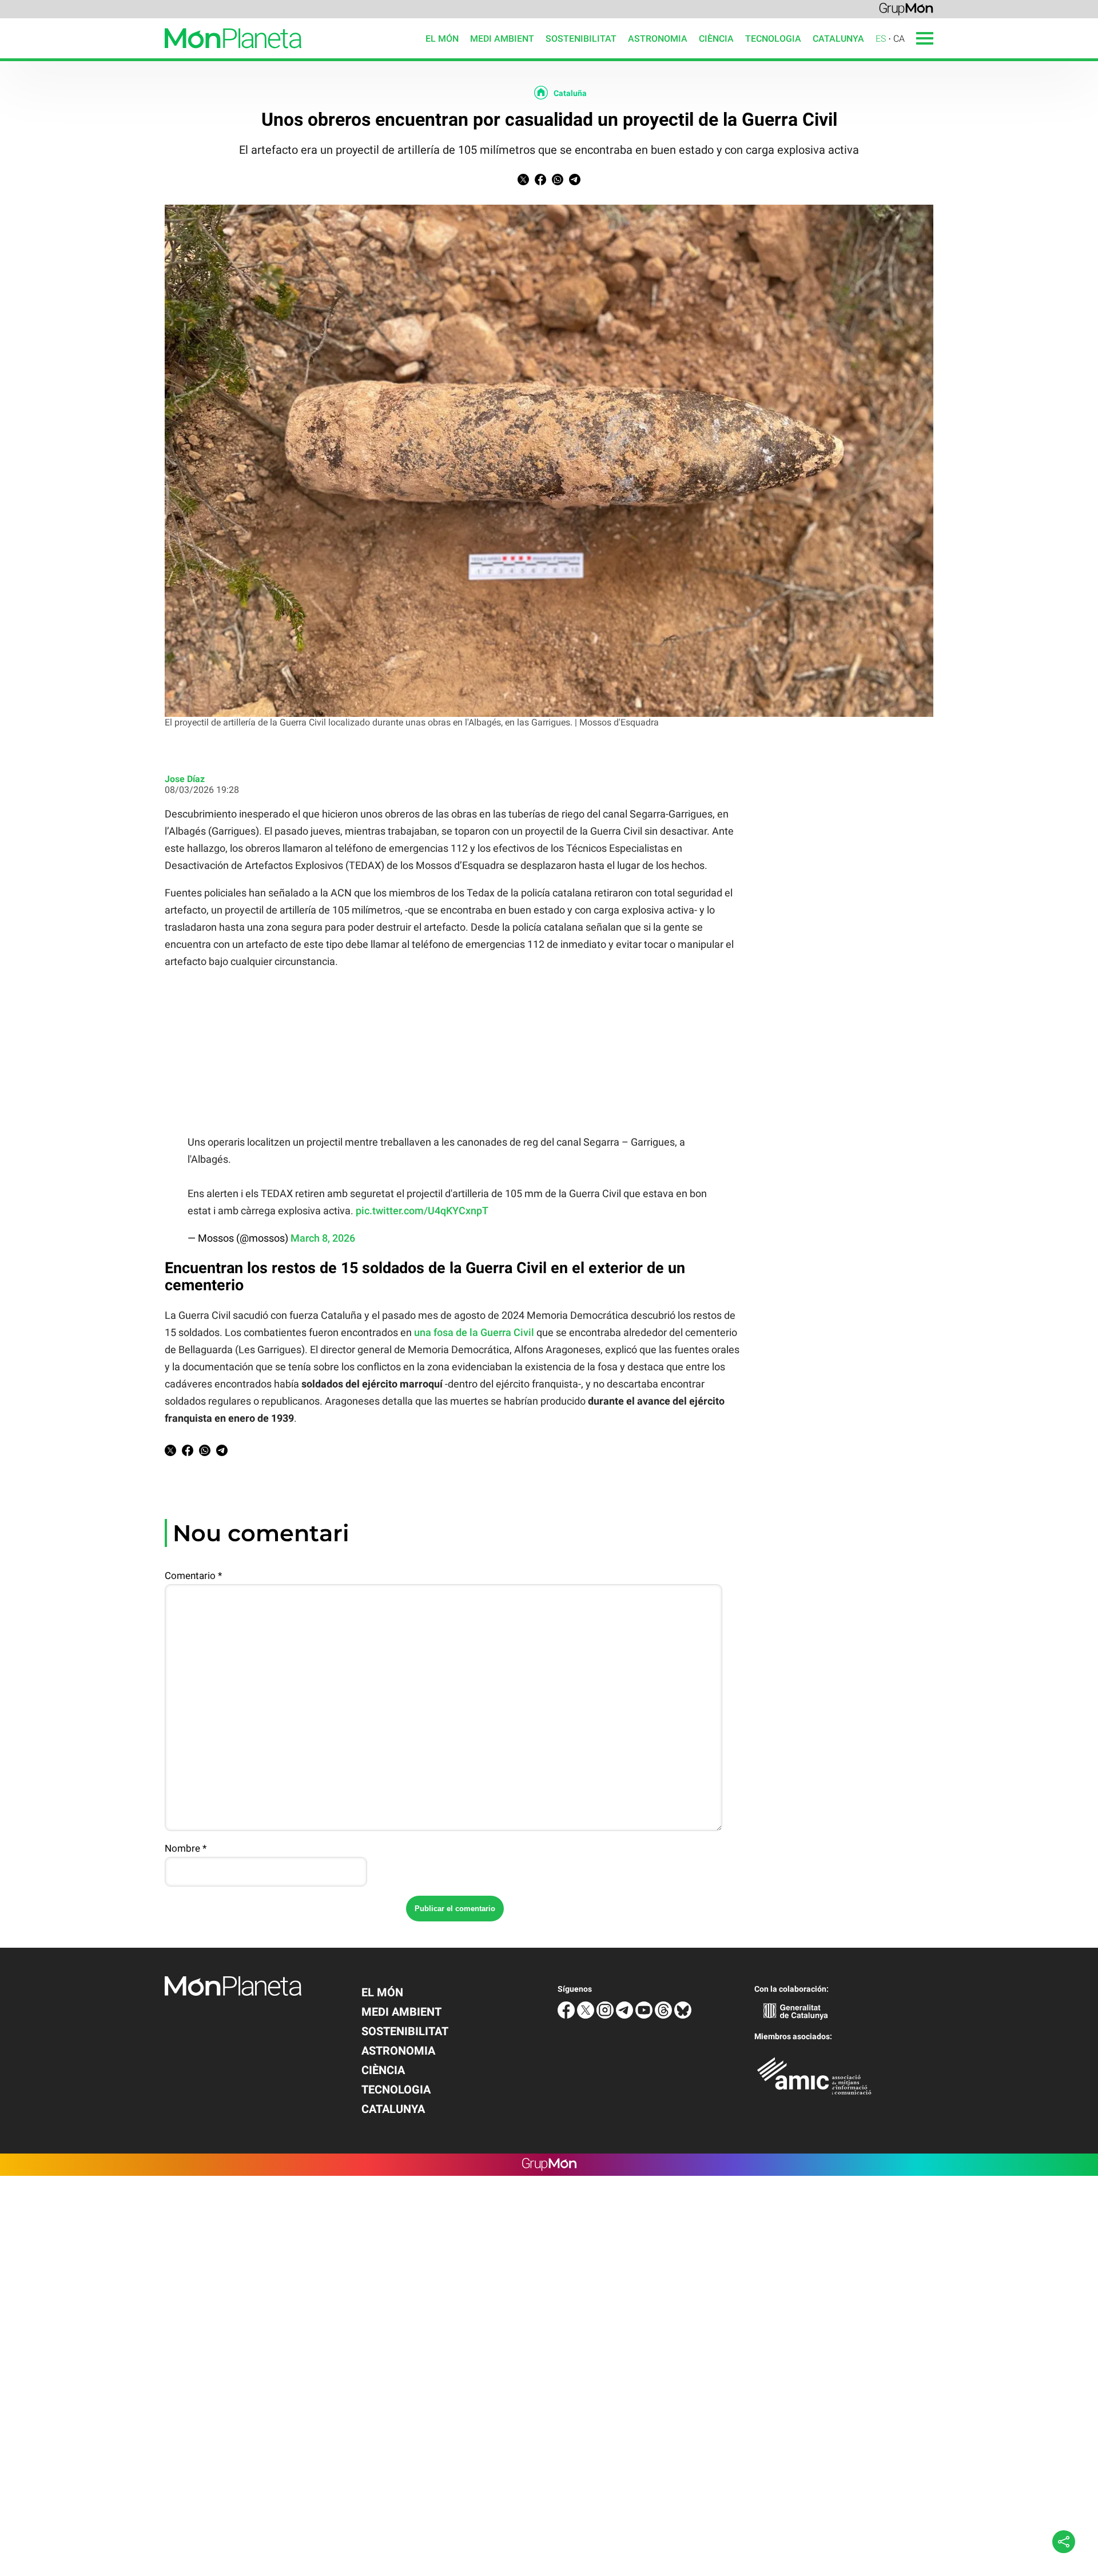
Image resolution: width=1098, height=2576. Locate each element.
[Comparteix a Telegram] (575, 182)
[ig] (606, 2015)
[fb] (567, 2015)
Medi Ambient (502, 39)
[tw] (587, 2015)
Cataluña (570, 93)
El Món (442, 39)
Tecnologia (773, 39)
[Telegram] (626, 2015)
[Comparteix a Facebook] (540, 182)
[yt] (645, 2015)
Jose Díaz (185, 779)
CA (899, 39)
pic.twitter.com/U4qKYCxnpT (422, 1211)
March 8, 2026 (323, 1238)
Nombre (186, 1848)
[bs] (683, 2015)
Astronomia (658, 39)
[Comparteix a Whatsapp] (558, 182)
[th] (665, 2015)
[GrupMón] (906, 8)
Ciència (716, 39)
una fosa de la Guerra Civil (474, 1332)
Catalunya (838, 39)
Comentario (193, 1576)
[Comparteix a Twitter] (523, 182)
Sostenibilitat (581, 39)
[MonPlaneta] (151, 55)
